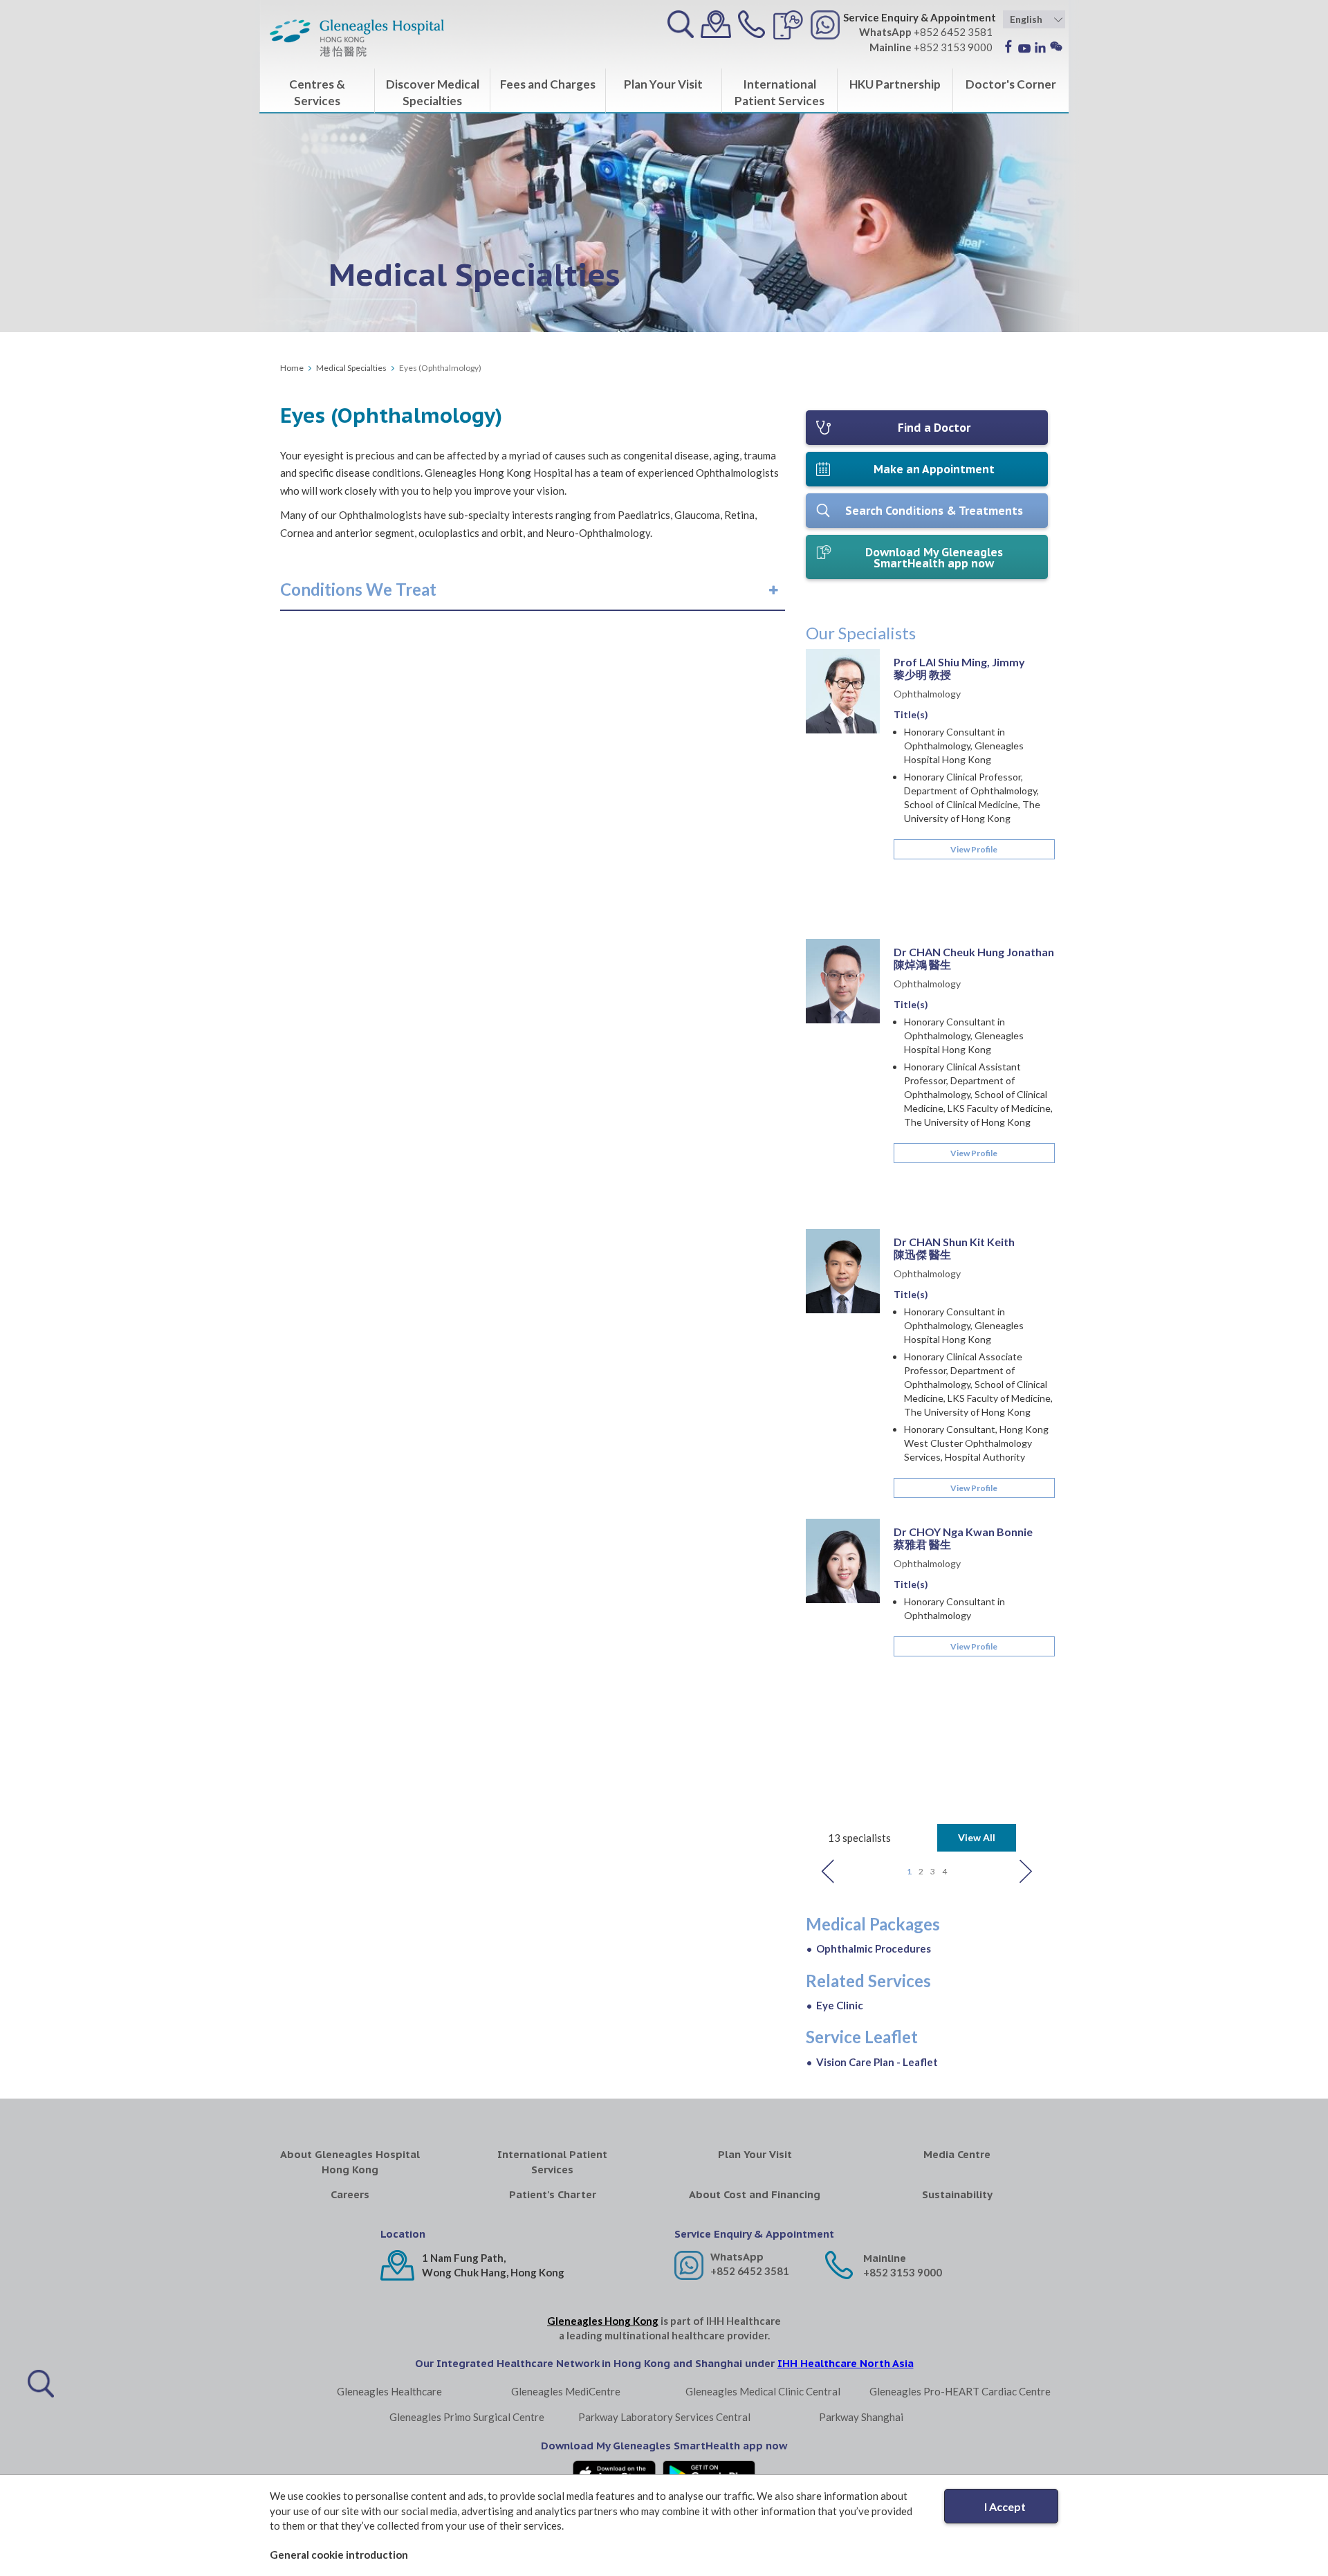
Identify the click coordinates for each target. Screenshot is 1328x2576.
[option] (927, 1229)
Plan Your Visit (663, 84)
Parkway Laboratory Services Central (664, 2417)
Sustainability (957, 2194)
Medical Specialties (351, 368)
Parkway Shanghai (861, 2417)
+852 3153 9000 (903, 2272)
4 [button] (944, 1871)
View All (977, 1837)
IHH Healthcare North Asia (846, 2363)
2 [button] (921, 1871)
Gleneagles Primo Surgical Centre (467, 2417)
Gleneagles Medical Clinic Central (763, 2391)
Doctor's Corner (1011, 84)
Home (292, 368)
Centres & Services (317, 92)
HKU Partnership (895, 84)
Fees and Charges (548, 84)
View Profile (974, 849)
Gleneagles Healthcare (389, 2391)
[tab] (533, 590)
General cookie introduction (339, 2555)
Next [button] (1026, 1871)
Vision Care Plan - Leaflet (877, 2062)
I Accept (1005, 2506)
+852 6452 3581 (750, 2271)
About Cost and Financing (755, 2194)
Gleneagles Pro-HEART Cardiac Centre (960, 2391)
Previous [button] (828, 1871)
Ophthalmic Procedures (874, 1948)
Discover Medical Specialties (433, 92)
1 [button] (909, 1871)
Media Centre (957, 2154)
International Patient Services (780, 92)
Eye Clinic (840, 2005)
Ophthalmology (927, 694)
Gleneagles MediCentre (566, 2391)
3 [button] (933, 1871)
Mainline (885, 2258)
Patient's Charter (553, 2194)
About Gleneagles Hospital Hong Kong (350, 2162)
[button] (358, 590)
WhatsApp (737, 2257)
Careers (350, 2194)
